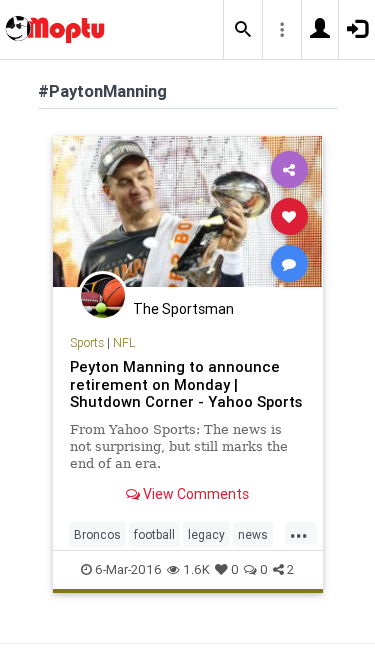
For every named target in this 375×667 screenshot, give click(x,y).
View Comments (194, 494)
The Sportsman (183, 309)
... (299, 533)
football (154, 534)
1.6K (196, 569)
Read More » (188, 215)
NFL (124, 342)
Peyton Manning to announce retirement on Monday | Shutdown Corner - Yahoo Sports (186, 384)
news (253, 534)
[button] (243, 30)
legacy (206, 534)
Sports (87, 342)
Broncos (97, 534)
